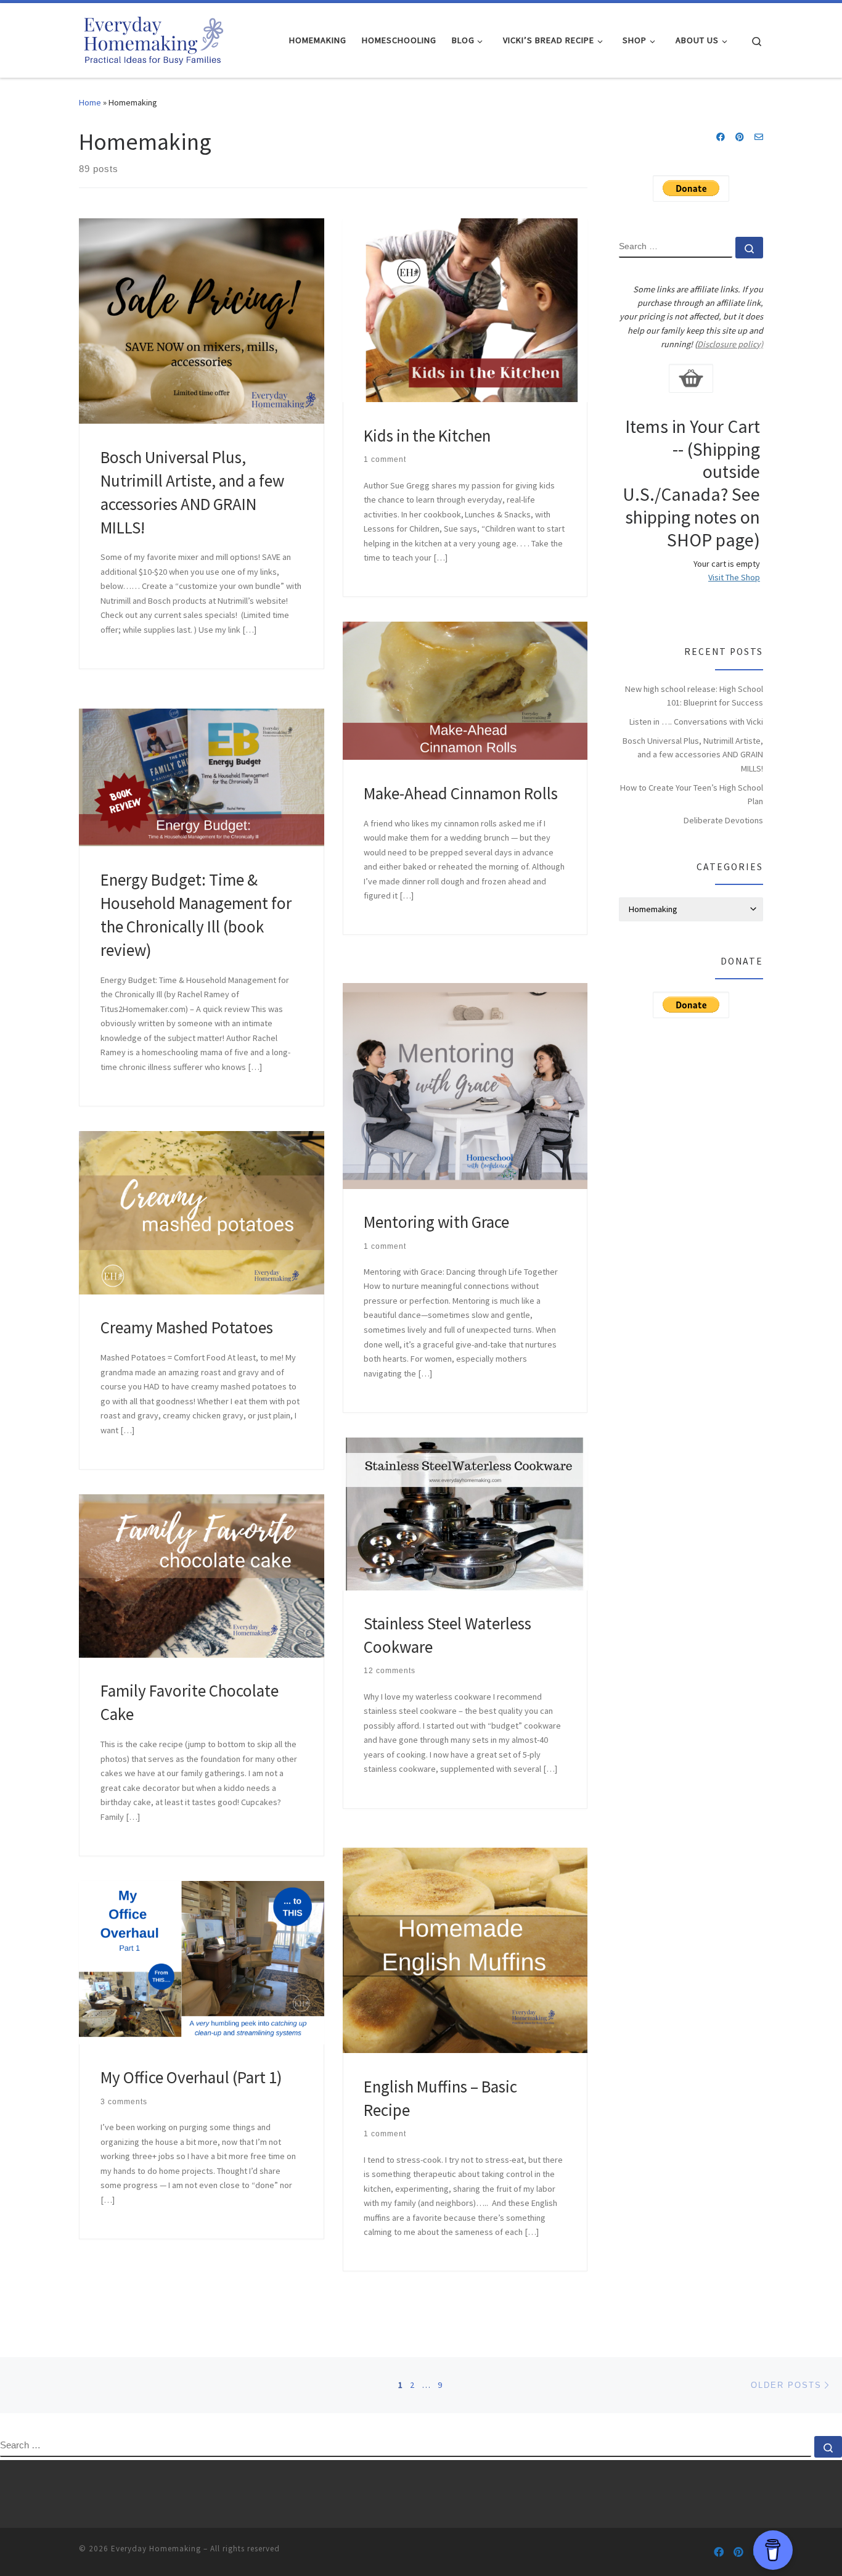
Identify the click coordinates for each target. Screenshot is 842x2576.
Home (90, 102)
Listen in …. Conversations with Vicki (696, 722)
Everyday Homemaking (156, 2549)
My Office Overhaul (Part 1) (191, 2077)
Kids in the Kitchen (427, 435)
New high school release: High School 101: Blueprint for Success (694, 696)
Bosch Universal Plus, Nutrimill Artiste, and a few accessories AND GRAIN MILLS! (693, 754)
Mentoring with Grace (436, 1222)
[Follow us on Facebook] (721, 138)
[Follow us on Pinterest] (740, 138)
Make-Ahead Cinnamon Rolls (461, 793)
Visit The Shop (734, 577)
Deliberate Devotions (723, 820)
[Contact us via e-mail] (759, 138)
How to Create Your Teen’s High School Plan (692, 794)
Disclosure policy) (730, 344)
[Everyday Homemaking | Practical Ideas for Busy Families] (153, 38)
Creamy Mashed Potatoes (187, 1327)
